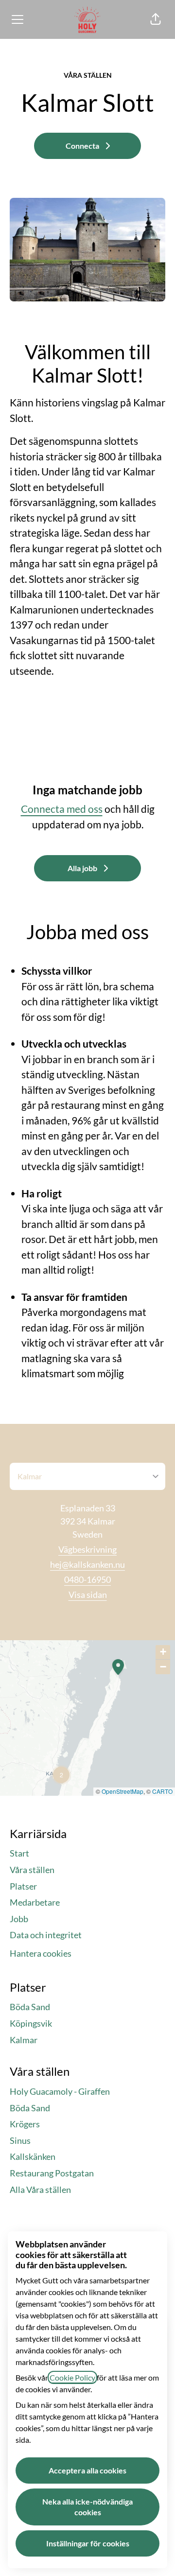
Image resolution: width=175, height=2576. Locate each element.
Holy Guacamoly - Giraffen (60, 2091)
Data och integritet (46, 1935)
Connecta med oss (62, 809)
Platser (23, 1886)
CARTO (162, 1791)
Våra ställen (32, 1870)
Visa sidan (88, 1595)
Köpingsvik (31, 2023)
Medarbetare (35, 1902)
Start (19, 1853)
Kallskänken (33, 2156)
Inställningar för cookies (88, 2543)
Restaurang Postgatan (52, 2173)
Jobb (19, 1919)
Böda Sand (30, 2007)
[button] (156, 19)
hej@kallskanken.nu (87, 1564)
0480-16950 (87, 1579)
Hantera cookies (41, 1953)
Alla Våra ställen (40, 2190)
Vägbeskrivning (87, 1549)
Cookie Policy (72, 2377)
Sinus (20, 2140)
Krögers (25, 2124)
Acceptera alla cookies (87, 2470)
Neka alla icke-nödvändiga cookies (87, 2507)
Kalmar (24, 2040)
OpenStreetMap (122, 1791)
